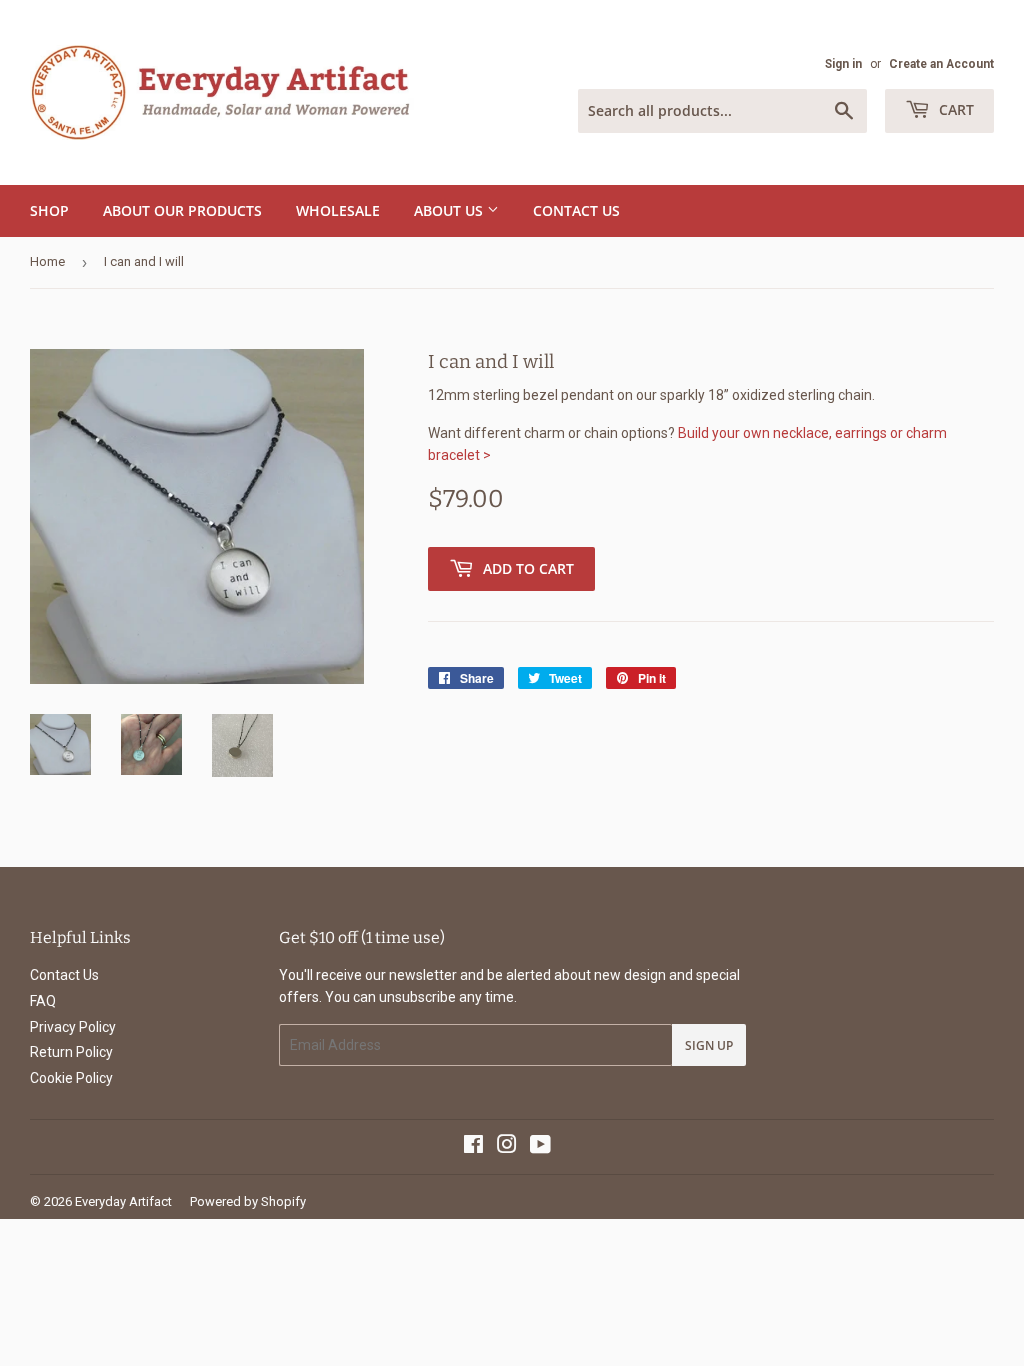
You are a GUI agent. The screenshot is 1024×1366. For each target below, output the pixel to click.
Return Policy (71, 1052)
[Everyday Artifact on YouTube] (540, 1147)
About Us (450, 210)
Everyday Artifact (123, 1201)
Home (47, 261)
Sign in (843, 64)
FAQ (43, 1001)
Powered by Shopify (248, 1201)
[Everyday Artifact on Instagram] (507, 1147)
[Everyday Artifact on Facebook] (473, 1147)
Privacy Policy (73, 1027)
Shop (49, 210)
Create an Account (941, 64)
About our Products (182, 210)
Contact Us (576, 210)
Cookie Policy (71, 1078)
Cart (954, 109)
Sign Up (709, 1045)
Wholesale (338, 210)
